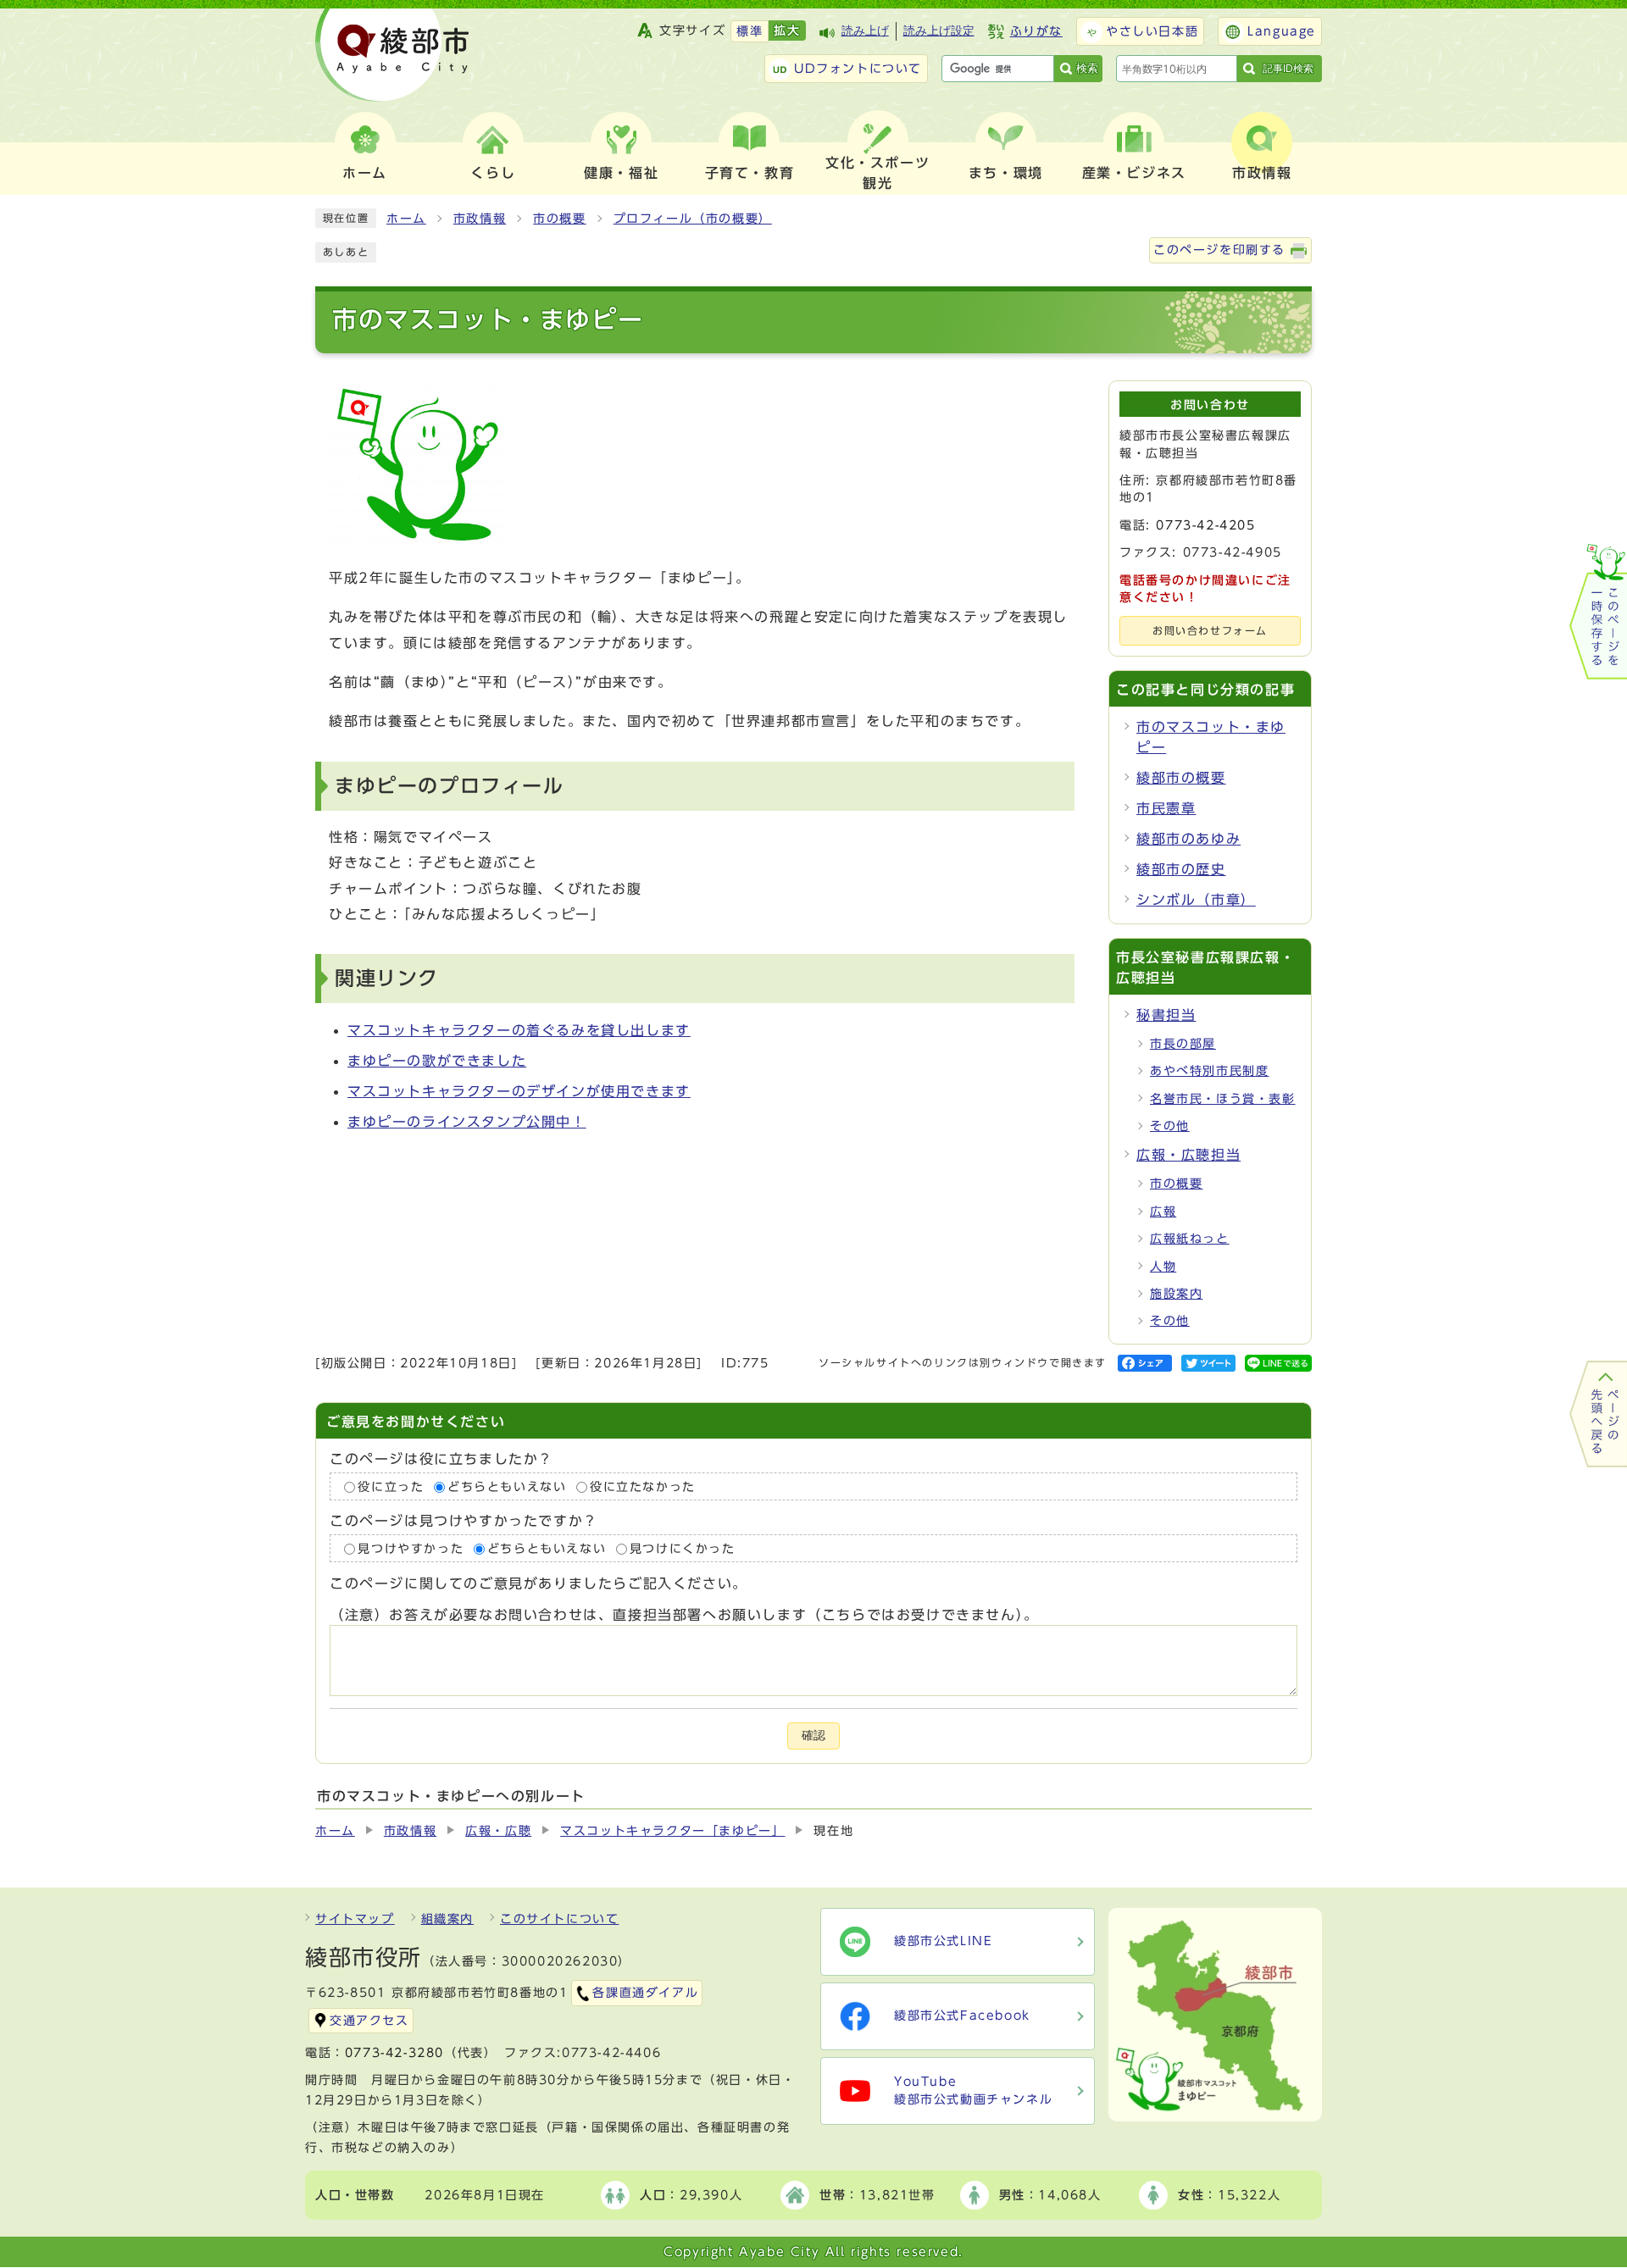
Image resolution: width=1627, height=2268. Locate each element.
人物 (1163, 1267)
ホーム (406, 219)
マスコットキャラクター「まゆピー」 (672, 1831)
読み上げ (865, 31)
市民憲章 (1166, 808)
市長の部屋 (1183, 1044)
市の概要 (559, 219)
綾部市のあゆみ (1188, 839)
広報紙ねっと (1190, 1239)
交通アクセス (369, 2021)
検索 (1087, 68)
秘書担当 (1166, 1015)
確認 (813, 1736)
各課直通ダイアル (645, 1993)
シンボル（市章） (1196, 900)
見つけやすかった (411, 1549)
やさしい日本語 (1152, 31)
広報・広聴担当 (1188, 1155)
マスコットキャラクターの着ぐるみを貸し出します (519, 1030)
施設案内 (1176, 1294)
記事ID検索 (1288, 69)
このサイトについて (559, 1919)
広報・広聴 (498, 1831)
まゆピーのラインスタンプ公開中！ (467, 1122)
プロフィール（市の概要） (693, 219)
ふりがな (1036, 31)
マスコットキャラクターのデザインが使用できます (519, 1091)
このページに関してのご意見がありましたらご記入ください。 (539, 1584)
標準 (750, 31)
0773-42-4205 (1205, 525)
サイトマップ (355, 1919)
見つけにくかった (683, 1549)
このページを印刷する (1219, 250)
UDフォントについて (858, 69)
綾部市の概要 (1181, 778)
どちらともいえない (507, 1487)
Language (1282, 31)
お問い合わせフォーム (1210, 631)
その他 (1170, 1126)
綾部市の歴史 (1181, 869)
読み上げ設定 (939, 31)
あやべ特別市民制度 (1209, 1071)
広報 (1163, 1212)
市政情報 (480, 219)
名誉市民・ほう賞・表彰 (1223, 1099)
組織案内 (447, 1919)
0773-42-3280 (394, 2053)
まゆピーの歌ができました (437, 1061)
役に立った (391, 1487)
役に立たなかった (643, 1487)
